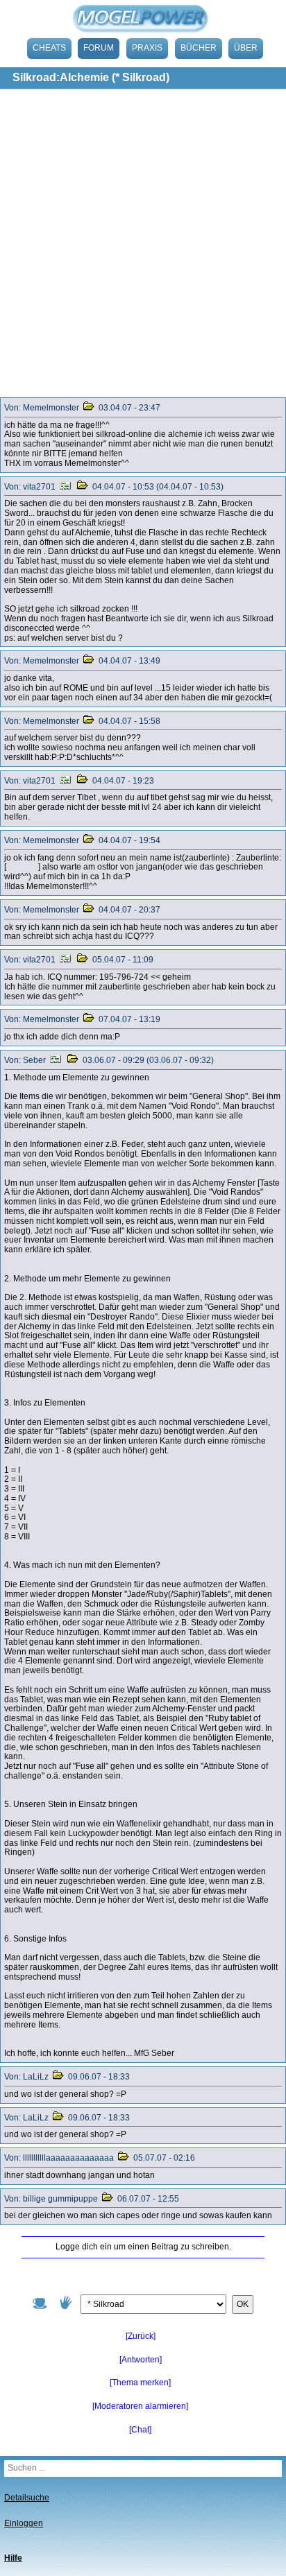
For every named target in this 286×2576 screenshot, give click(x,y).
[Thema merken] (140, 2383)
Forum (99, 48)
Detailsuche (27, 2498)
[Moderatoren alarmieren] (140, 2406)
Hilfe (13, 2558)
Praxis (147, 48)
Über (246, 48)
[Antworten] (141, 2360)
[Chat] (140, 2430)
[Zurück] (141, 2336)
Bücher (199, 48)
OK (243, 2304)
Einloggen (24, 2523)
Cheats (49, 48)
